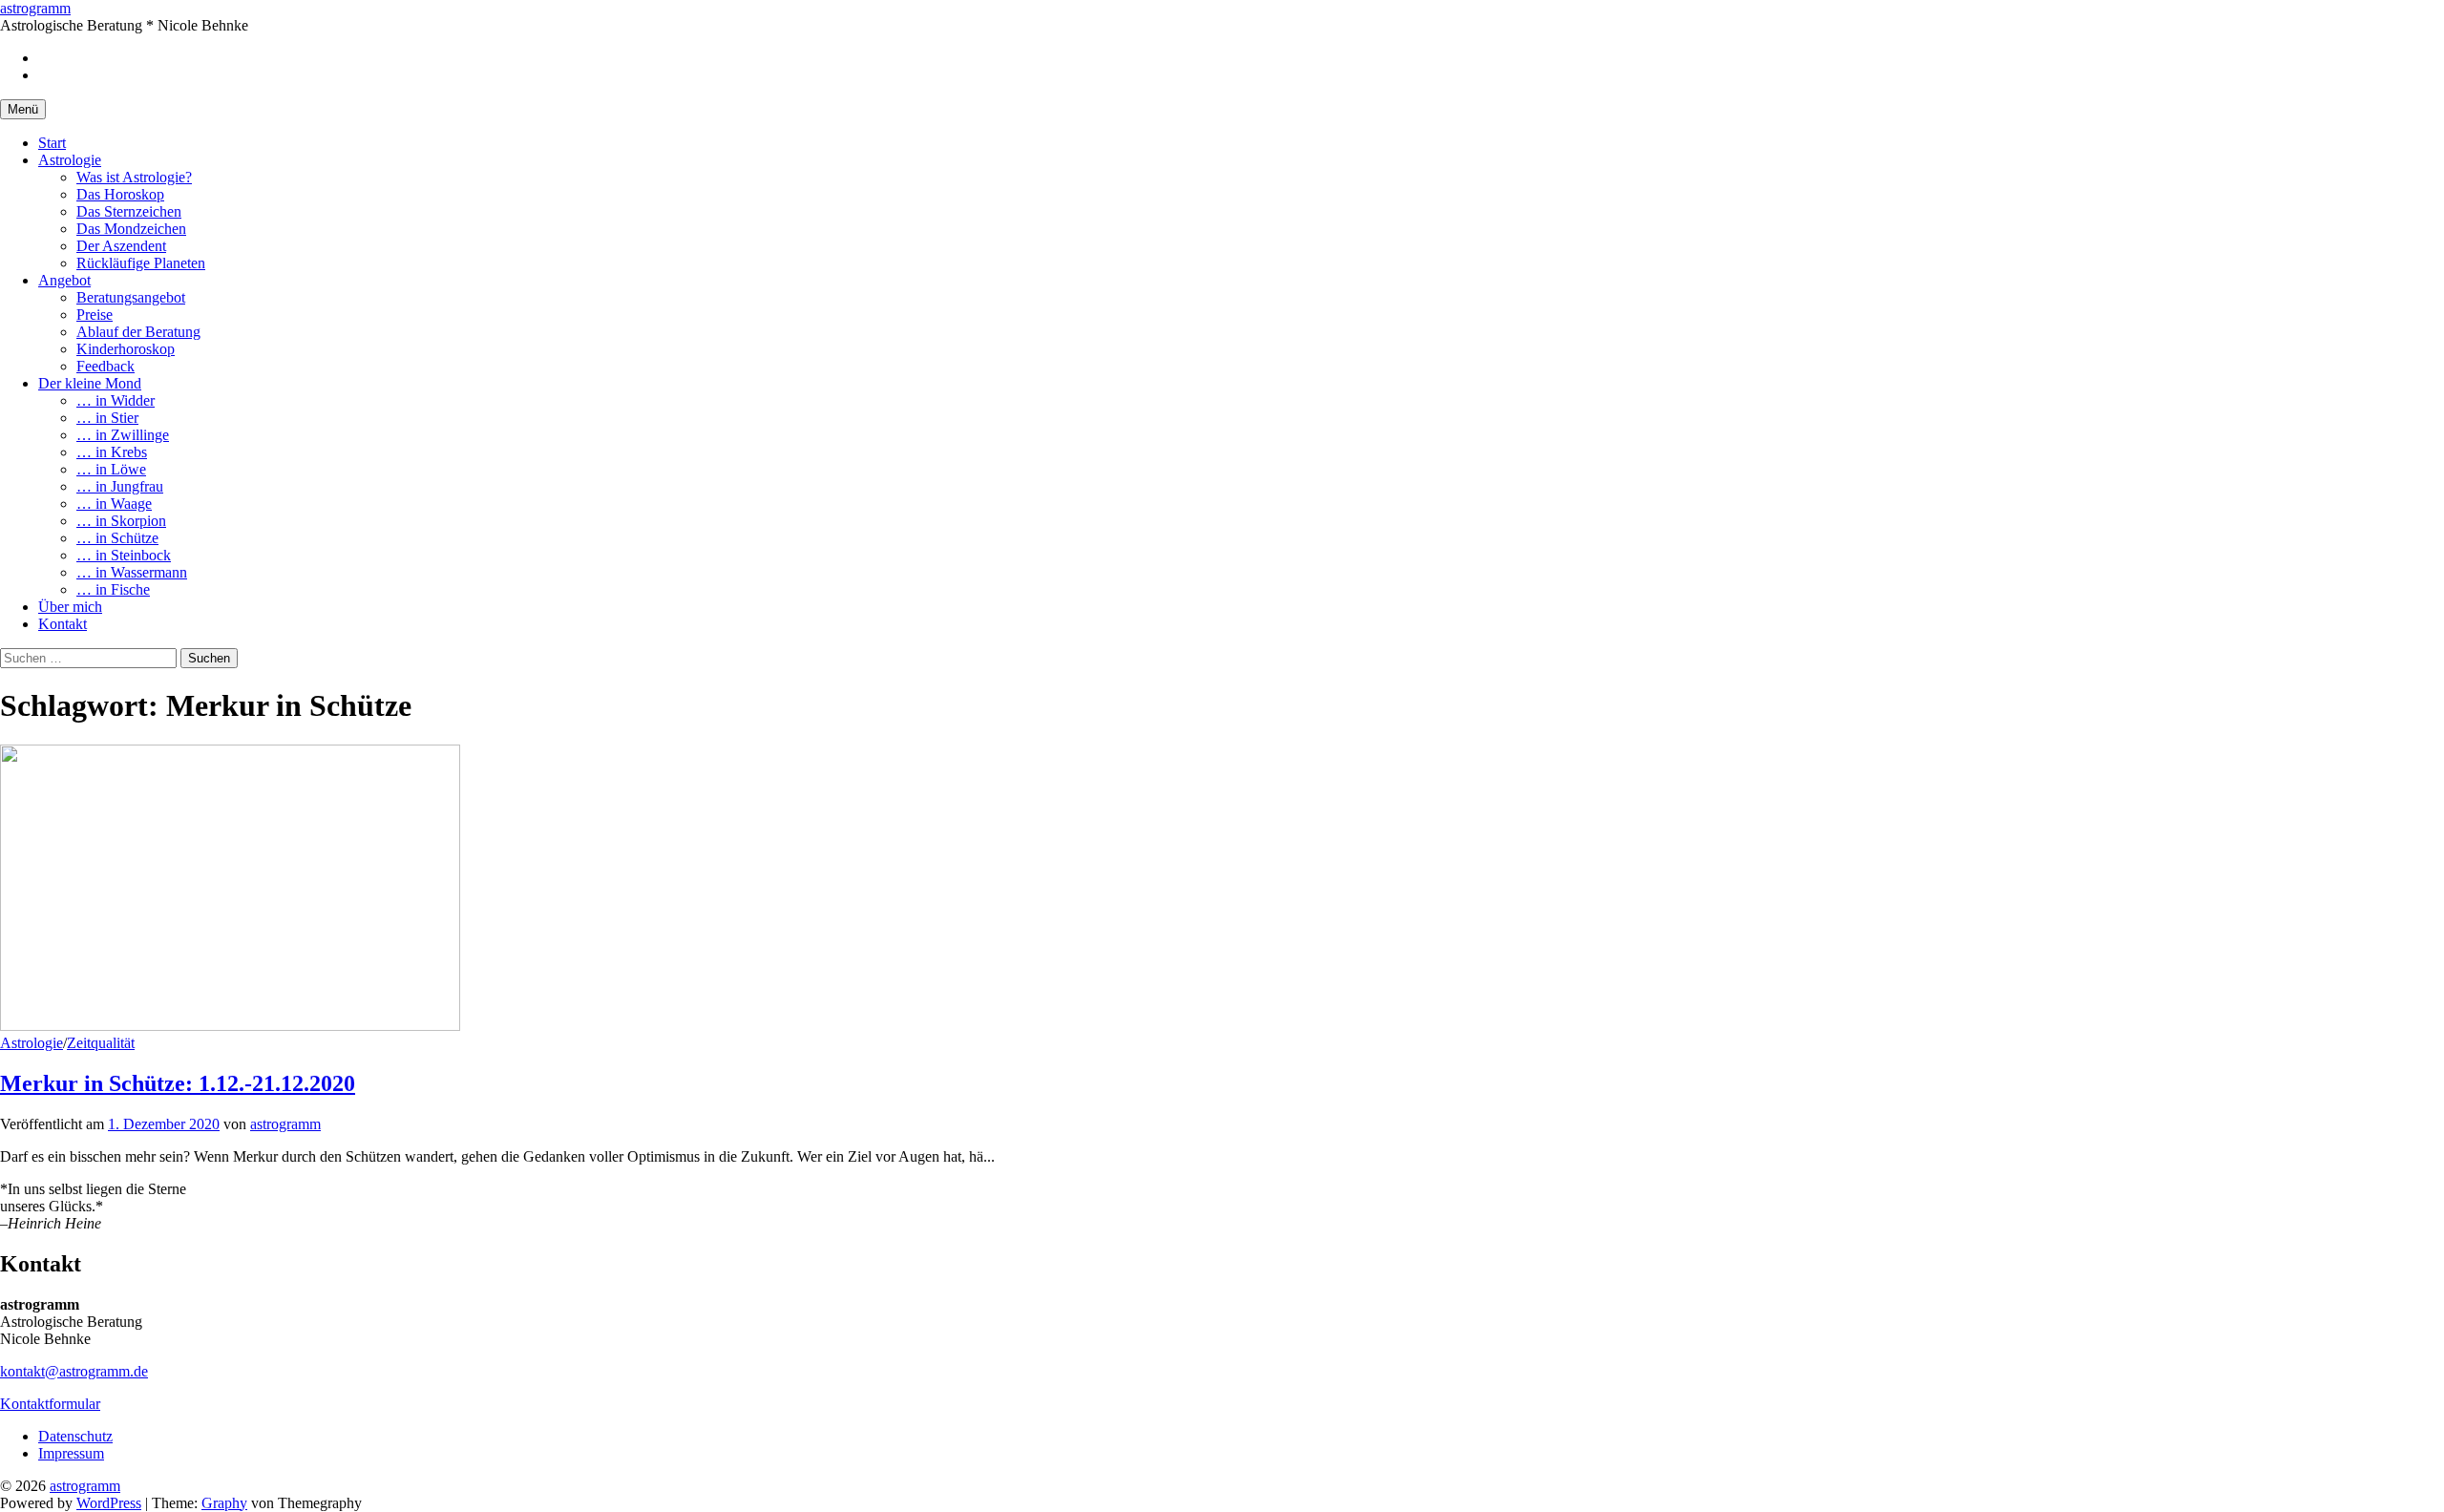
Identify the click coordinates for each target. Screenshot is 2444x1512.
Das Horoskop (120, 194)
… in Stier (107, 418)
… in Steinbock (124, 555)
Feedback (105, 366)
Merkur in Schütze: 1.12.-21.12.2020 (178, 1083)
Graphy (224, 1503)
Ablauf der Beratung (138, 332)
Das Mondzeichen (131, 229)
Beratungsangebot (131, 297)
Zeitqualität (101, 1043)
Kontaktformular (50, 1404)
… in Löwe (111, 469)
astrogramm (35, 8)
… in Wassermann (132, 572)
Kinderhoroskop (126, 349)
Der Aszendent (121, 246)
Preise (95, 315)
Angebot (64, 280)
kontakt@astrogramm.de (74, 1371)
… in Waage (114, 504)
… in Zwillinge (123, 435)
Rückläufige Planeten (141, 263)
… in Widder (116, 400)
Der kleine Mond (90, 383)
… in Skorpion (121, 521)
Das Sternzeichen (129, 211)
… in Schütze (117, 538)
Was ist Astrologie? (134, 177)
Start (52, 143)
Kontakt (63, 624)
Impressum (71, 1453)
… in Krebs (112, 452)
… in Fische (113, 589)
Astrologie (70, 160)
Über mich (70, 607)
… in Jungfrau (120, 486)
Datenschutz (75, 1436)
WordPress (109, 1503)
